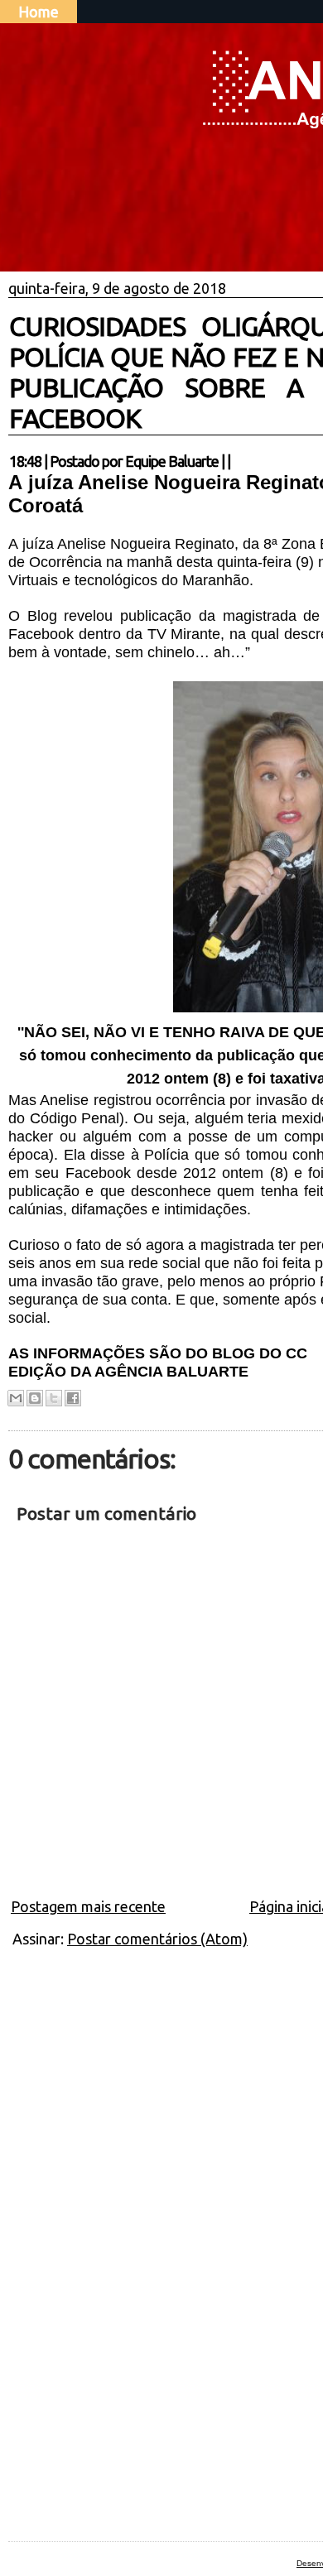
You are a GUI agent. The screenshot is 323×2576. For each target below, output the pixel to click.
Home (39, 12)
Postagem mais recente (88, 1906)
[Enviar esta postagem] (235, 461)
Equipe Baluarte (172, 461)
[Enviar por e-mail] (16, 1398)
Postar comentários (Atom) (157, 1939)
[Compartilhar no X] (54, 1398)
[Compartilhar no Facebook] (73, 1398)
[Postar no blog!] (35, 1398)
